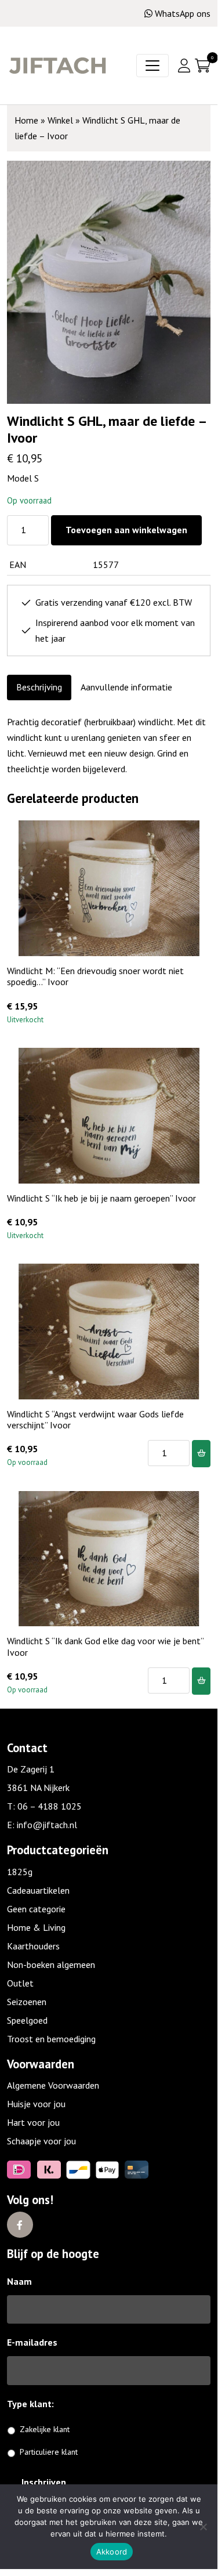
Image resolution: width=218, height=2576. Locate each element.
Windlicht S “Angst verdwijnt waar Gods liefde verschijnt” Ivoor (95, 1419)
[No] (203, 2527)
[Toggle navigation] (152, 66)
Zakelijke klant (45, 2429)
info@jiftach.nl (47, 1825)
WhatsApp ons (183, 13)
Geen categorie (36, 1909)
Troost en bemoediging (51, 2039)
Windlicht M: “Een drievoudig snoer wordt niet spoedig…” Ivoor (95, 976)
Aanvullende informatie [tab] (126, 687)
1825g (20, 1872)
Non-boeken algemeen (51, 1964)
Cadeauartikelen (38, 1890)
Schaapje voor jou (41, 2141)
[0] (203, 66)
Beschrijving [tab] (39, 687)
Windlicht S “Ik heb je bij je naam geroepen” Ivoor (101, 1198)
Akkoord (112, 2552)
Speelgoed (27, 2020)
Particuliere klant (49, 2452)
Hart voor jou (33, 2122)
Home (26, 120)
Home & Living (36, 1927)
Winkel (60, 120)
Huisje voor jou (36, 2104)
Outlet (20, 1983)
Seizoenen (27, 2002)
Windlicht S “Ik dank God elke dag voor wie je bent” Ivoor (105, 1646)
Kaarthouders (33, 1946)
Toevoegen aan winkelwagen (126, 530)
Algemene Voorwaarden (53, 2085)
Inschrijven (44, 2482)
